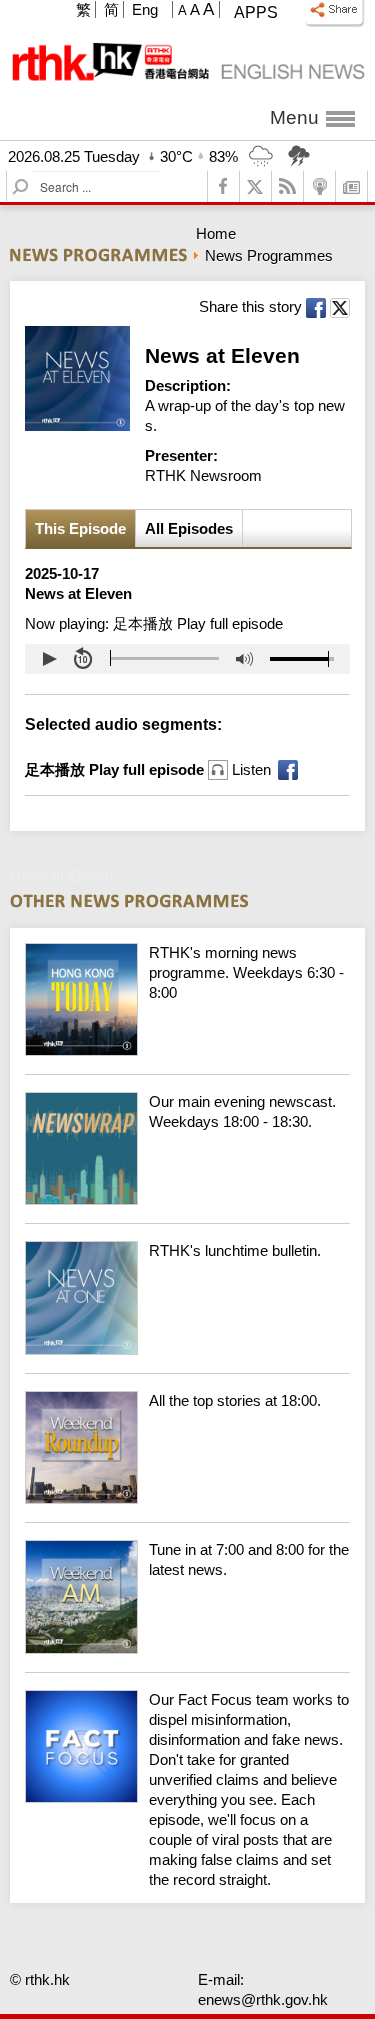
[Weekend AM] (187, 1648)
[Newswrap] (187, 1199)
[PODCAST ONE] (320, 186)
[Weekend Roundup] (187, 1498)
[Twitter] (256, 186)
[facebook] (224, 186)
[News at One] (187, 1349)
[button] (49, 659)
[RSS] (288, 186)
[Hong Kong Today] (187, 1050)
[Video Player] (187, 659)
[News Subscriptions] (352, 186)
